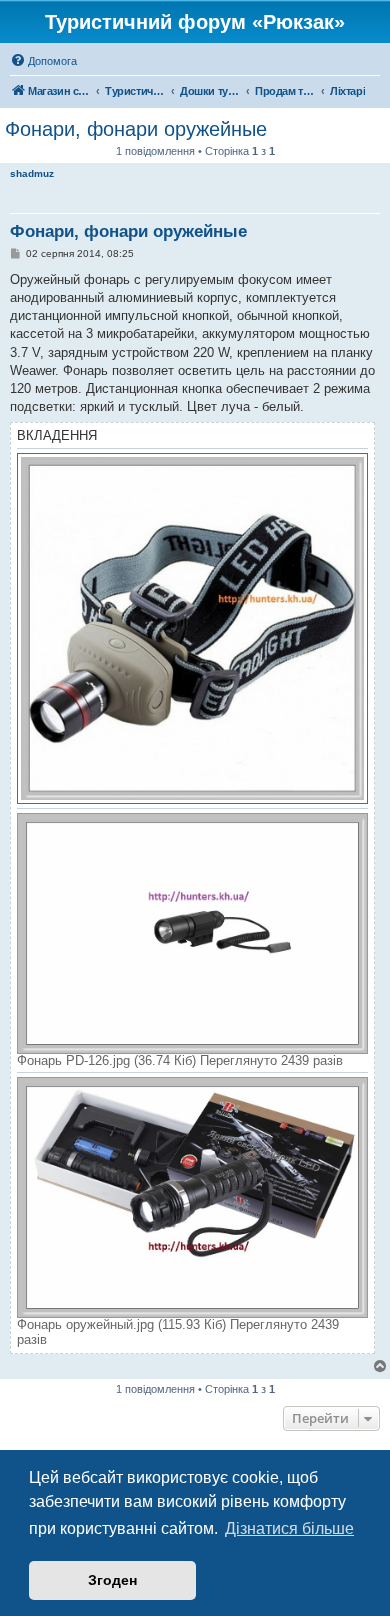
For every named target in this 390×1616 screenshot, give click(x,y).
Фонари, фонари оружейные (136, 129)
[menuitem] (43, 61)
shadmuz (32, 173)
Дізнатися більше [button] (289, 1528)
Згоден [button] (112, 1580)
